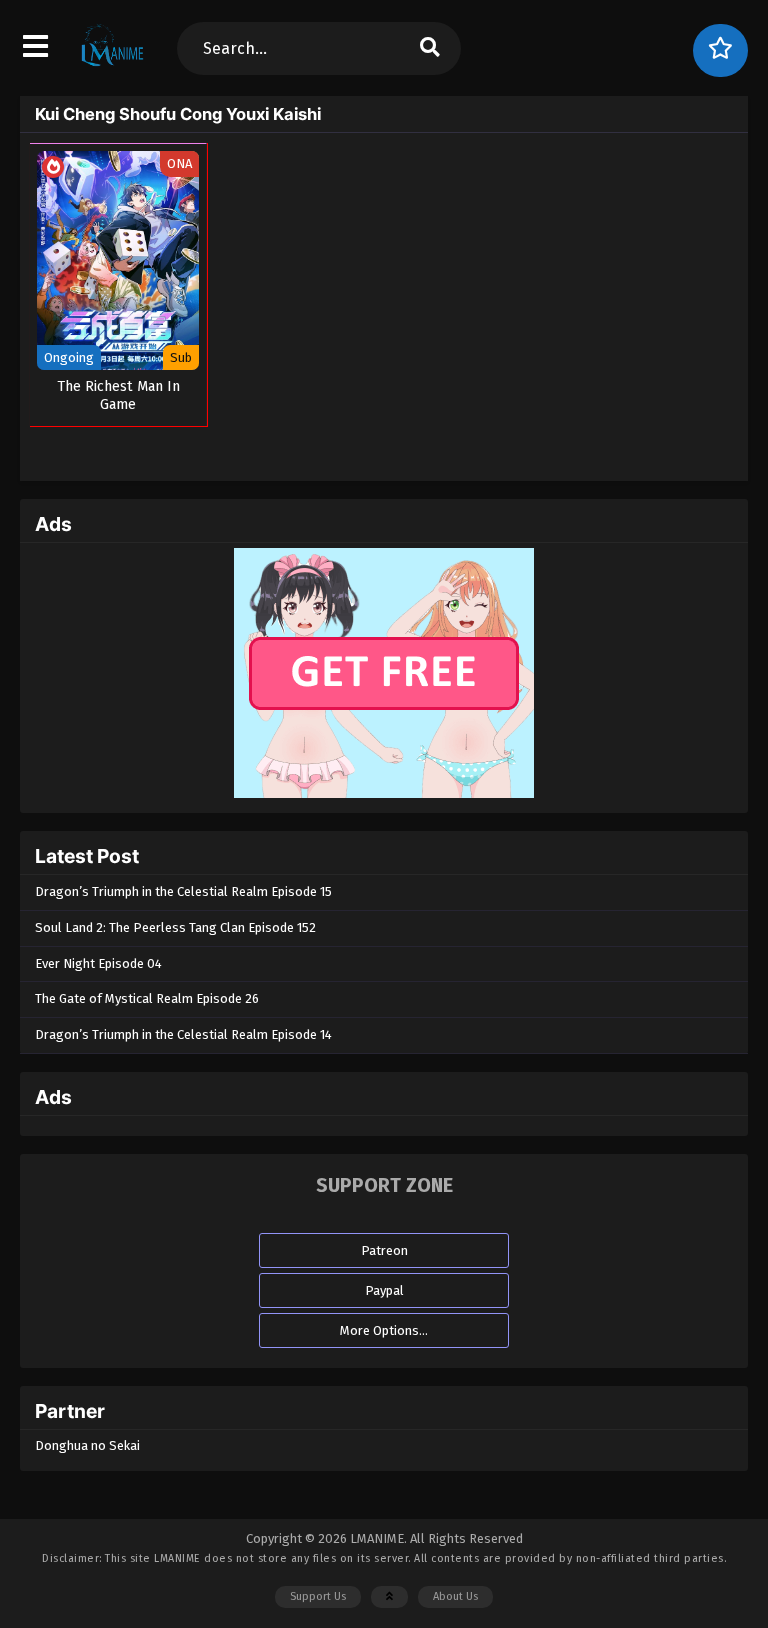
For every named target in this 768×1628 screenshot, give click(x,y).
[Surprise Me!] (720, 50)
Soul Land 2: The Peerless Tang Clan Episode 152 (175, 927)
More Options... (384, 1330)
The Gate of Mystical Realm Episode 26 (147, 998)
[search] (429, 48)
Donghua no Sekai (87, 1445)
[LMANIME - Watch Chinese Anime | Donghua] (112, 65)
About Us (455, 1596)
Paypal (384, 1290)
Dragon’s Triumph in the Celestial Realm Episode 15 (183, 891)
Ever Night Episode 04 (98, 963)
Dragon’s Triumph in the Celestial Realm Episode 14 (183, 1034)
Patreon (384, 1250)
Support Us (318, 1596)
